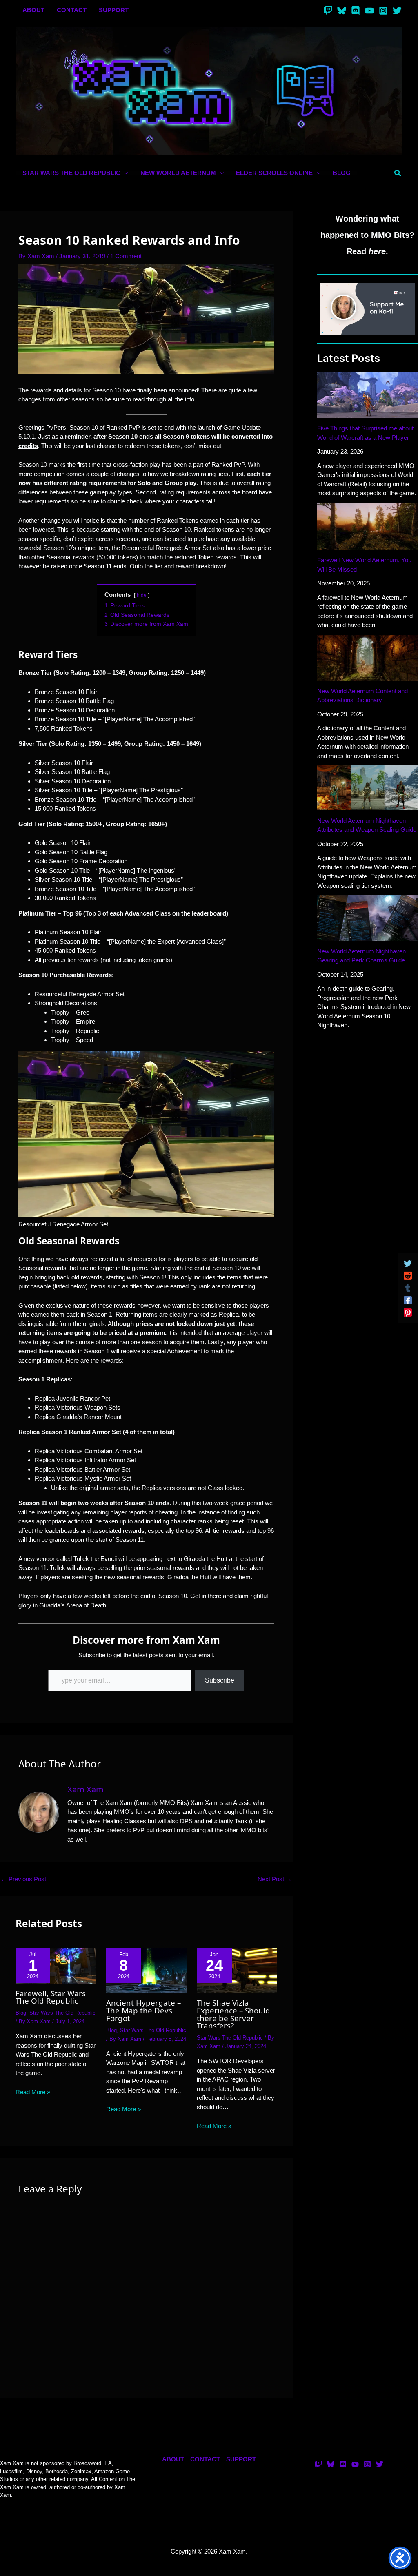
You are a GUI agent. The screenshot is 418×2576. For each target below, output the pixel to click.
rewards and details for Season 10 (76, 390)
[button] (124, 173)
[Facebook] (408, 1300)
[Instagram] (383, 11)
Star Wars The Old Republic (62, 2013)
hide (142, 595)
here (377, 251)
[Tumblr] (408, 1288)
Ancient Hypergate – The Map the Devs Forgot (143, 2010)
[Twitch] (328, 11)
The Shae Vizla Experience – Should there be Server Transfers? (233, 2014)
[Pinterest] (408, 1312)
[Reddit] (408, 1276)
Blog (21, 2013)
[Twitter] (397, 11)
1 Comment (126, 256)
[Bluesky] (342, 11)
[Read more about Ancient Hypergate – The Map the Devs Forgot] (146, 1970)
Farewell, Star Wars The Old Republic (51, 1997)
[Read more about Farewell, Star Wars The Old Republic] (56, 1965)
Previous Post (23, 1879)
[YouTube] (369, 11)
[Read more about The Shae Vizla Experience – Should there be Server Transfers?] (237, 1970)
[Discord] (356, 11)
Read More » (33, 2092)
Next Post (275, 1879)
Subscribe (220, 1680)
